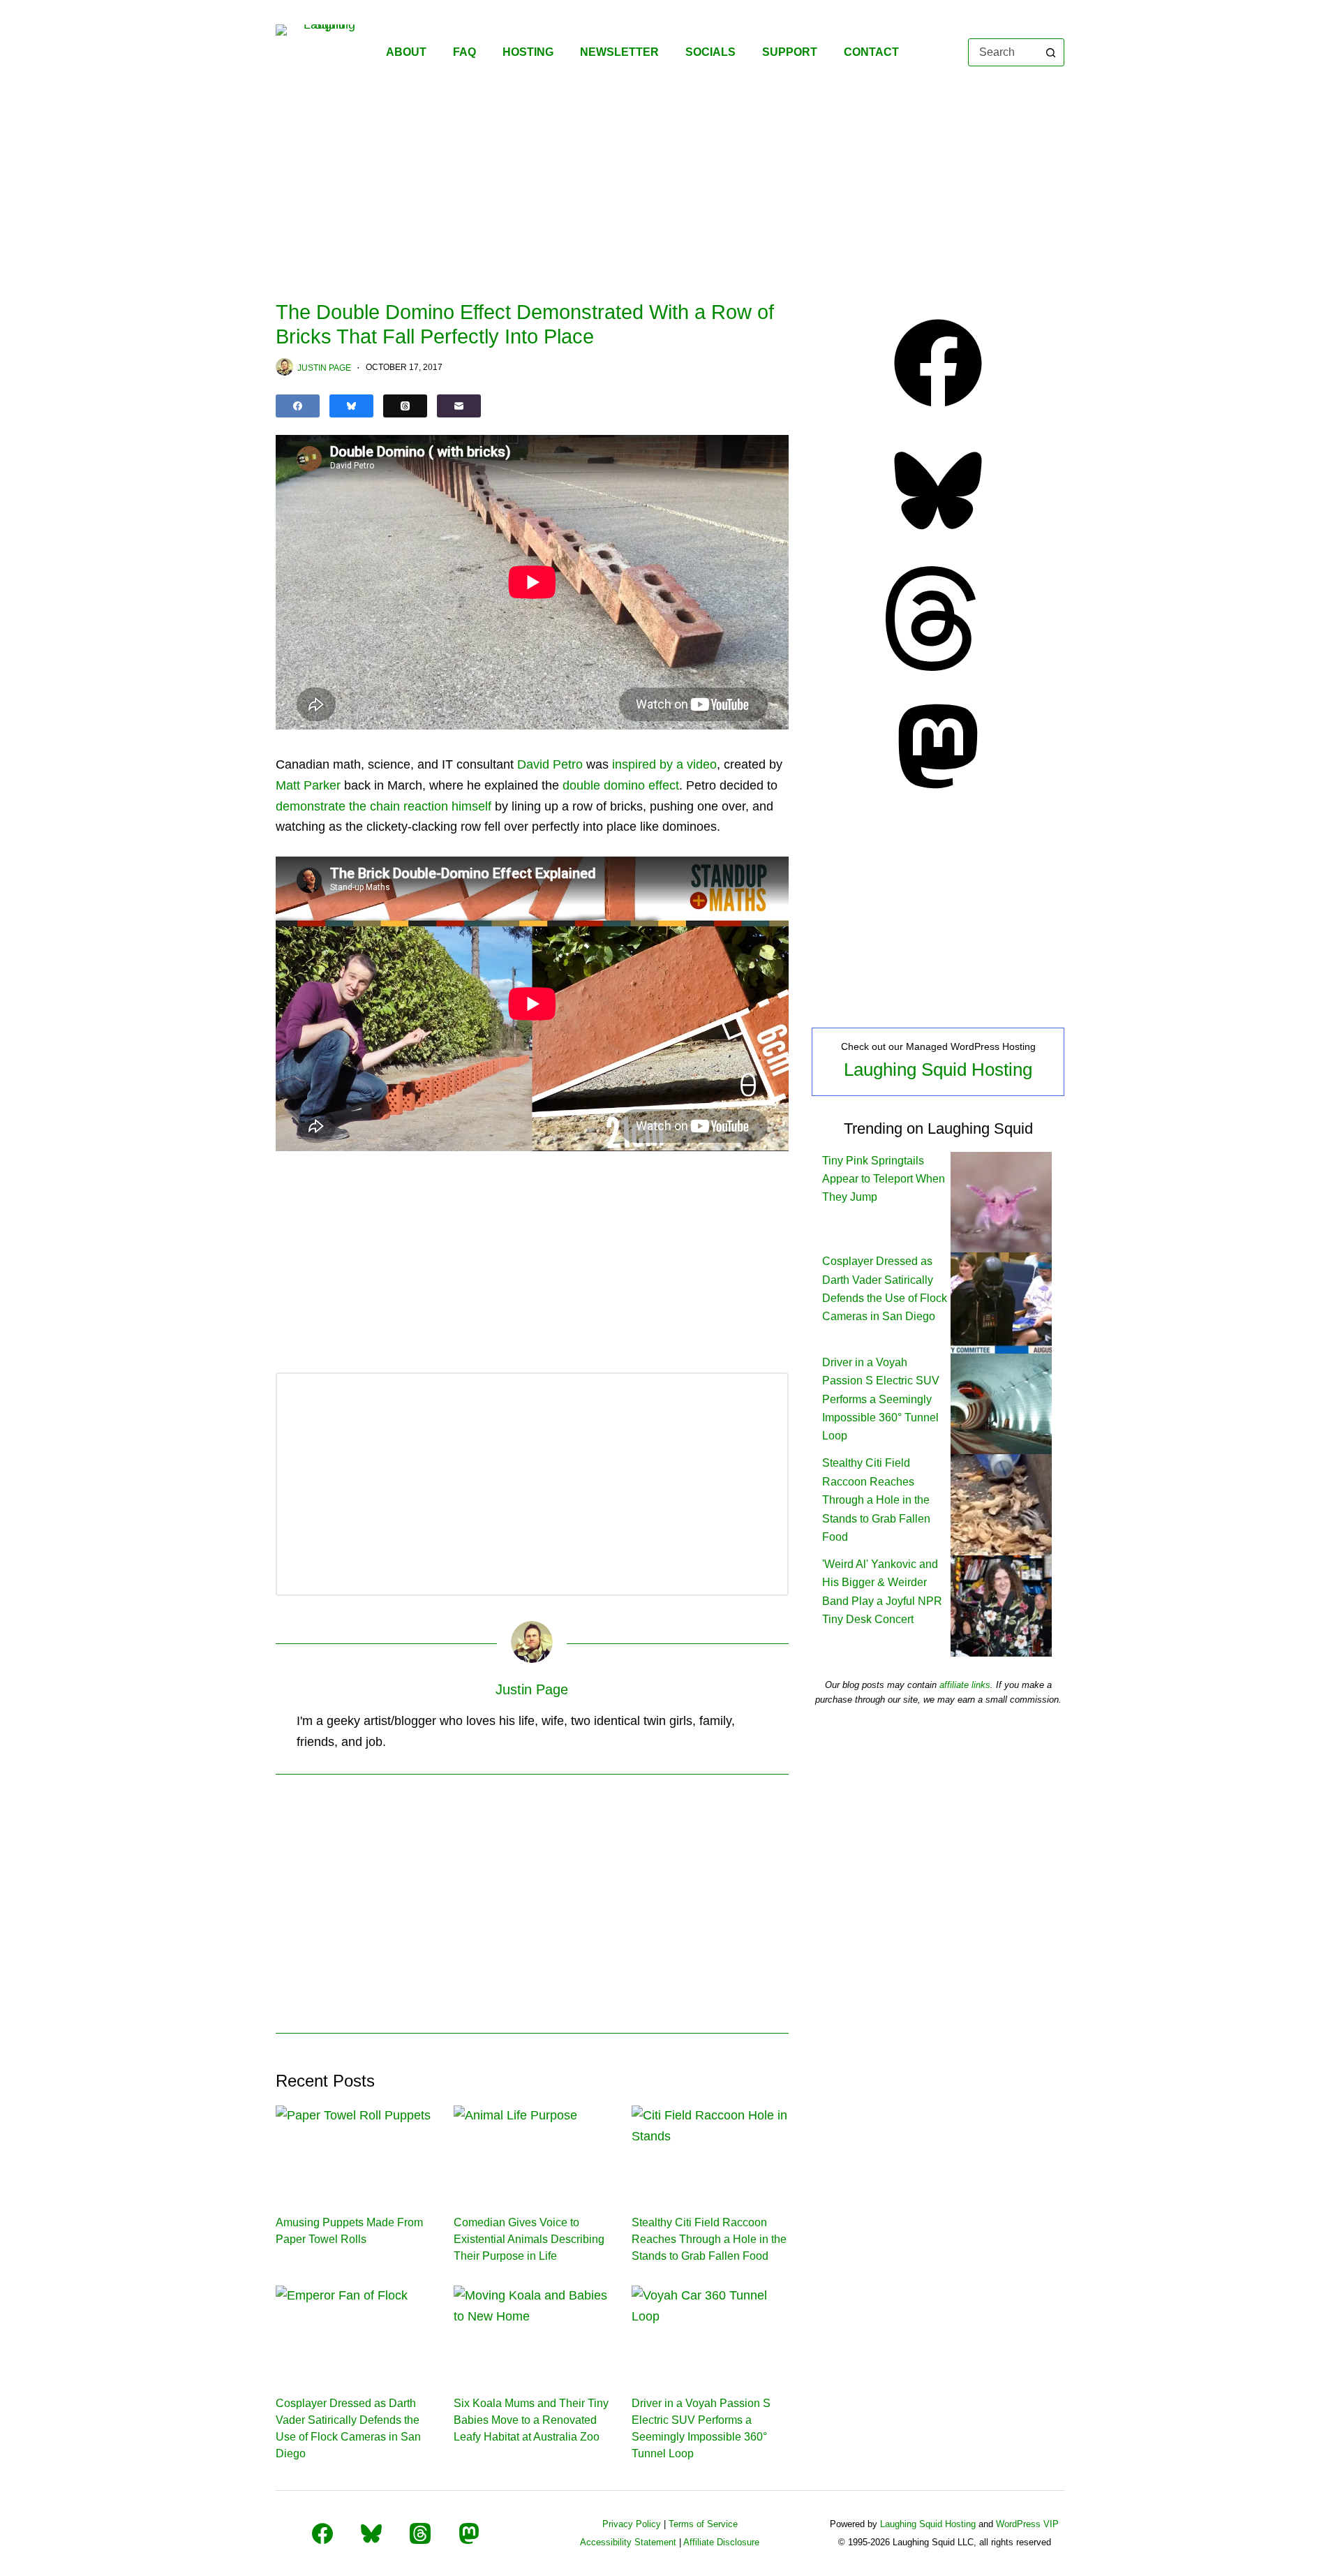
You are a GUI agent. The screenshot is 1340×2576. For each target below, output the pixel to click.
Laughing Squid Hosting (938, 1069)
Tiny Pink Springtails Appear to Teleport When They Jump (884, 1179)
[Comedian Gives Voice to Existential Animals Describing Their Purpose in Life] (532, 2149)
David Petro (550, 764)
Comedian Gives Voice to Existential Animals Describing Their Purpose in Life (529, 2239)
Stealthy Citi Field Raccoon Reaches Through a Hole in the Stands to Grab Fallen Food (709, 2239)
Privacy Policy (632, 2524)
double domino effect (621, 785)
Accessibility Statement (628, 2542)
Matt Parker (308, 785)
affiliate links (965, 1685)
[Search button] (1050, 52)
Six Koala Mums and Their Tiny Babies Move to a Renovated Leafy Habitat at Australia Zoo (531, 2420)
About (406, 52)
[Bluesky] (351, 406)
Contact (871, 52)
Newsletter (619, 52)
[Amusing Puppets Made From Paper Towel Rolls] (354, 2149)
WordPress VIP (1027, 2524)
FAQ (464, 52)
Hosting (528, 52)
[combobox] (1003, 52)
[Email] (459, 406)
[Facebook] (298, 406)
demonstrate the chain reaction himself (384, 806)
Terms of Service (703, 2524)
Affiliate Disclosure (721, 2542)
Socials (710, 52)
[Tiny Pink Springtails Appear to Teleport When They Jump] (1001, 1201)
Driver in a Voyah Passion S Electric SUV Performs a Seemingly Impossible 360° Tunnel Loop (881, 1399)
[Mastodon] (938, 794)
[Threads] (405, 406)
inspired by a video (664, 764)
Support (790, 52)
